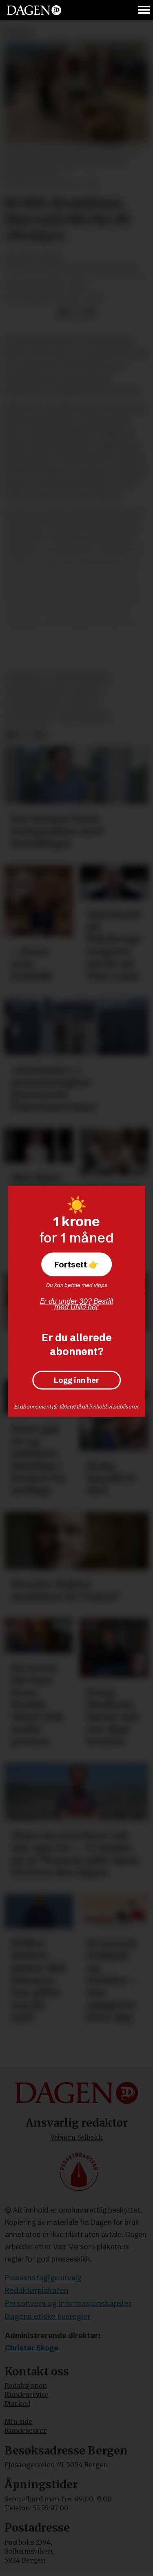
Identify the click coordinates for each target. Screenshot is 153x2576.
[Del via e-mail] (89, 313)
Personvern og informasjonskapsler (68, 2303)
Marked (17, 2404)
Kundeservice (27, 2395)
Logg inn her (76, 1380)
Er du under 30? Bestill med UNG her (76, 1304)
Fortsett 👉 (76, 1264)
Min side (18, 2422)
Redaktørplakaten (37, 2290)
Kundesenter (25, 2431)
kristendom (29, 717)
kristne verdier (36, 691)
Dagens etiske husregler (48, 2316)
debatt (87, 691)
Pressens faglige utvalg (43, 2278)
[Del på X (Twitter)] (76, 313)
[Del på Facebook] (63, 313)
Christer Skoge (32, 2348)
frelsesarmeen (35, 704)
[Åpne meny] (144, 10)
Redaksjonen (26, 2386)
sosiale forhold (80, 678)
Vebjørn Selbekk (77, 2137)
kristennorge (84, 717)
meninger (25, 678)
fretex (84, 704)
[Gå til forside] (34, 10)
